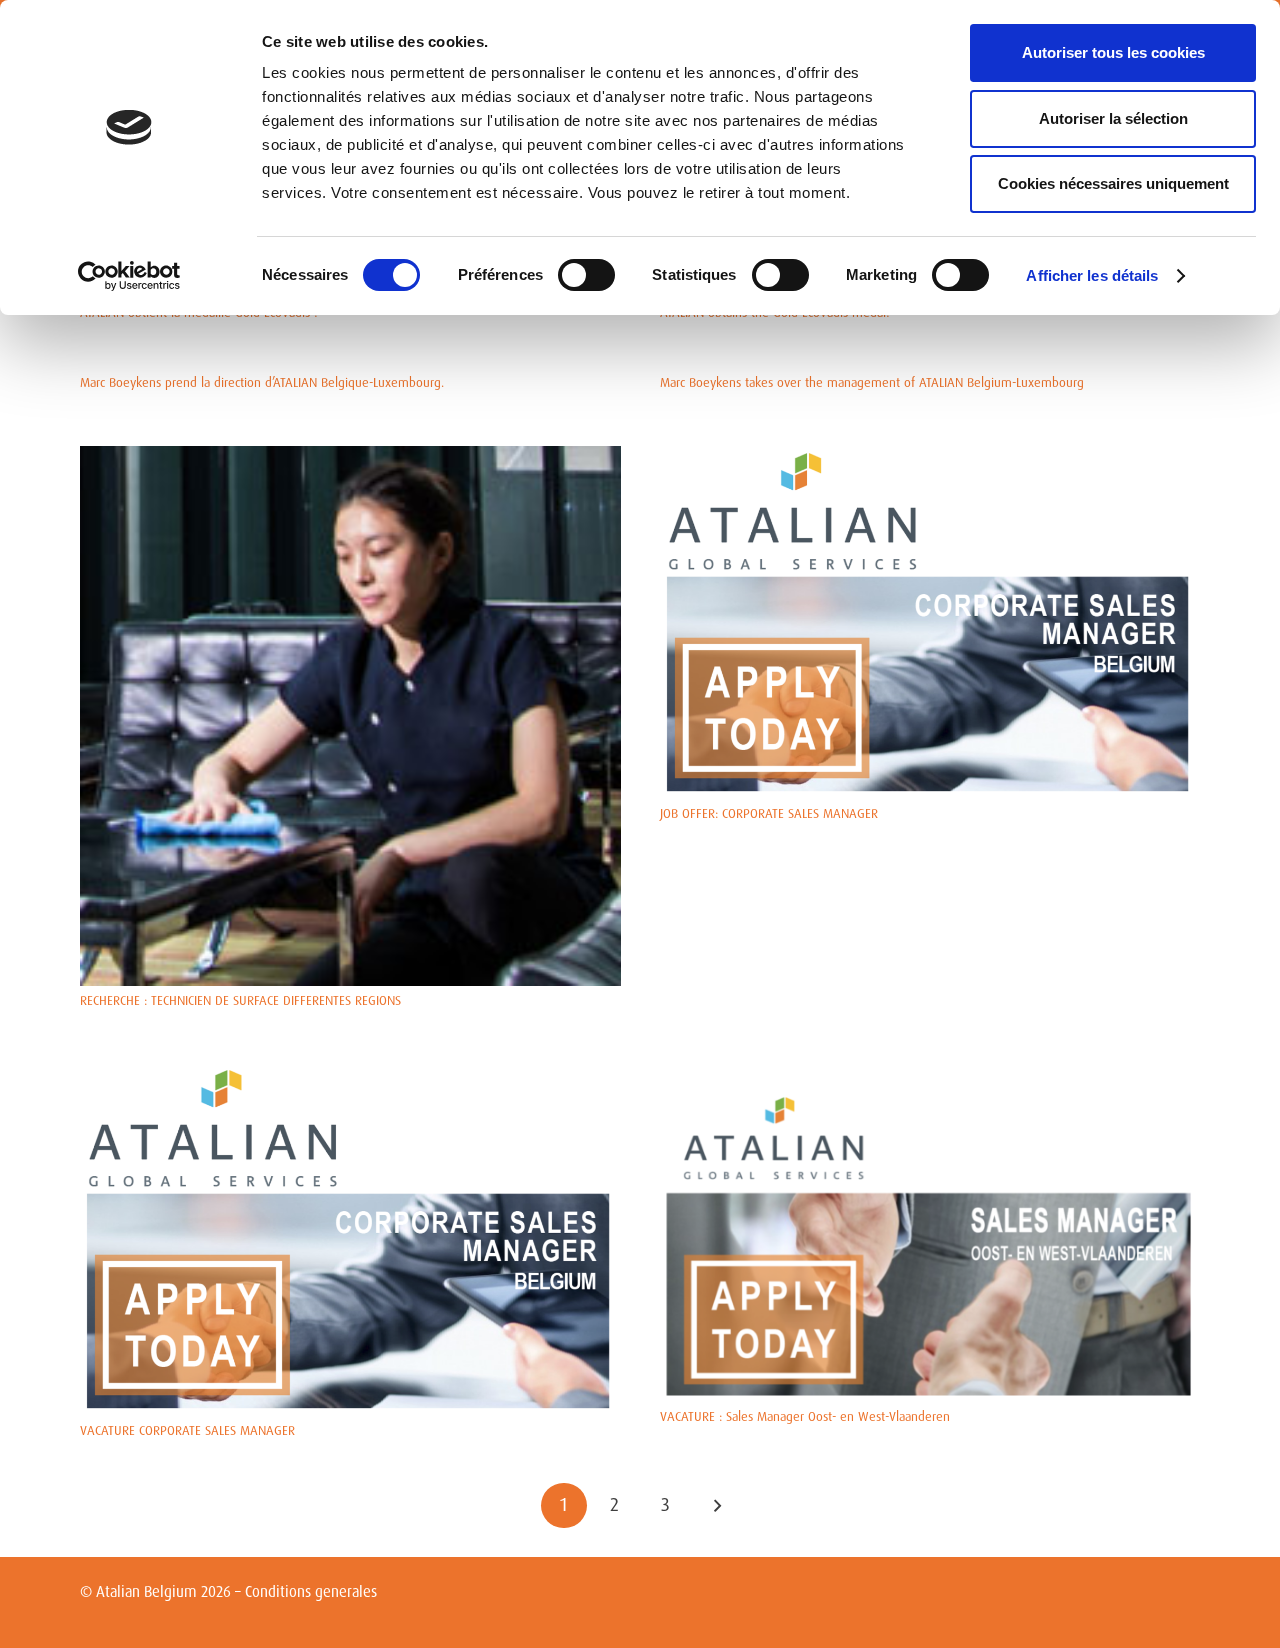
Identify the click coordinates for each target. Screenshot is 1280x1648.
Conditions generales (311, 1592)
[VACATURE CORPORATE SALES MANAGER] (350, 1073)
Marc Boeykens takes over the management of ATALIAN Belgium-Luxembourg (872, 382)
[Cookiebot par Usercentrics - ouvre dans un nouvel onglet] (129, 276)
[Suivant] (716, 1506)
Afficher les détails (1092, 275)
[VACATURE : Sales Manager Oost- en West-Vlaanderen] (930, 1073)
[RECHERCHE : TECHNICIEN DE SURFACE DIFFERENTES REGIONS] (350, 456)
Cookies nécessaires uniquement (1113, 183)
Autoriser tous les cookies (1113, 52)
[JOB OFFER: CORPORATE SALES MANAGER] (930, 456)
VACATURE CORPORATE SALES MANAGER (187, 1430)
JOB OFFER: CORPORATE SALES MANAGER (769, 813)
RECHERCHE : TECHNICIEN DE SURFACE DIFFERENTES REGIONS (240, 1000)
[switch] (586, 275)
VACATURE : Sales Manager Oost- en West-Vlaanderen (805, 1416)
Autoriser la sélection (1113, 118)
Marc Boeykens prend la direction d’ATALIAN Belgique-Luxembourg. (262, 382)
